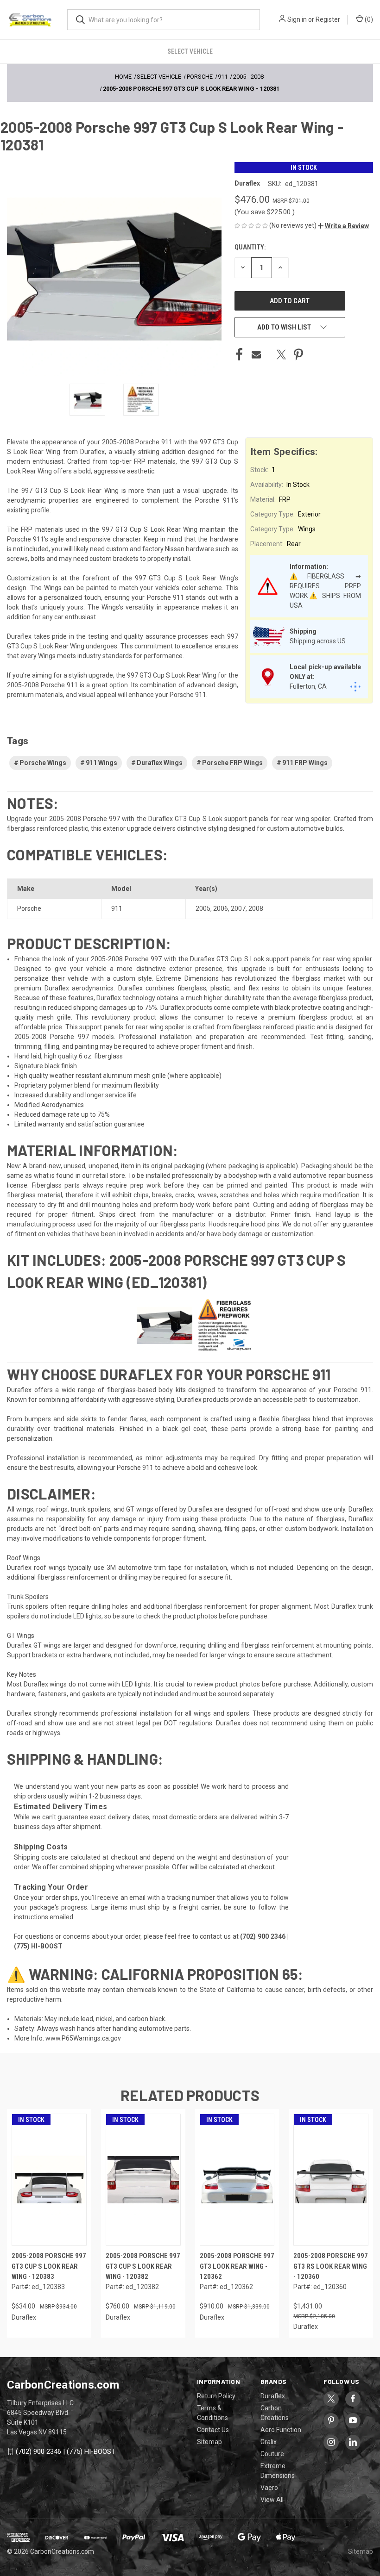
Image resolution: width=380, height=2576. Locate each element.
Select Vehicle (190, 51)
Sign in (297, 19)
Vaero (269, 2488)
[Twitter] (281, 355)
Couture (272, 2454)
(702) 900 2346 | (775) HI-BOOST (66, 2452)
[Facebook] (239, 355)
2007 (238, 908)
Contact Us (213, 2430)
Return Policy (216, 2396)
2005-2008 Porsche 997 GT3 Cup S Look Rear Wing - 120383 (49, 2266)
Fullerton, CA (308, 686)
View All (272, 2500)
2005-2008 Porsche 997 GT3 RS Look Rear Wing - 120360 (331, 2266)
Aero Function (281, 2430)
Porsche (29, 908)
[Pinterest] (298, 355)
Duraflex (273, 2396)
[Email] (256, 355)
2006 (221, 908)
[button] (343, 226)
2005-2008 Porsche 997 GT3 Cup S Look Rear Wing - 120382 (143, 2266)
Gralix (269, 2442)
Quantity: (250, 247)
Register (328, 19)
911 (117, 908)
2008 (256, 908)
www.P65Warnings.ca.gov (83, 2038)
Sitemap (209, 2442)
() (368, 19)
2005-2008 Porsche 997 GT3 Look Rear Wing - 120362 (237, 2266)
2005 (203, 908)
